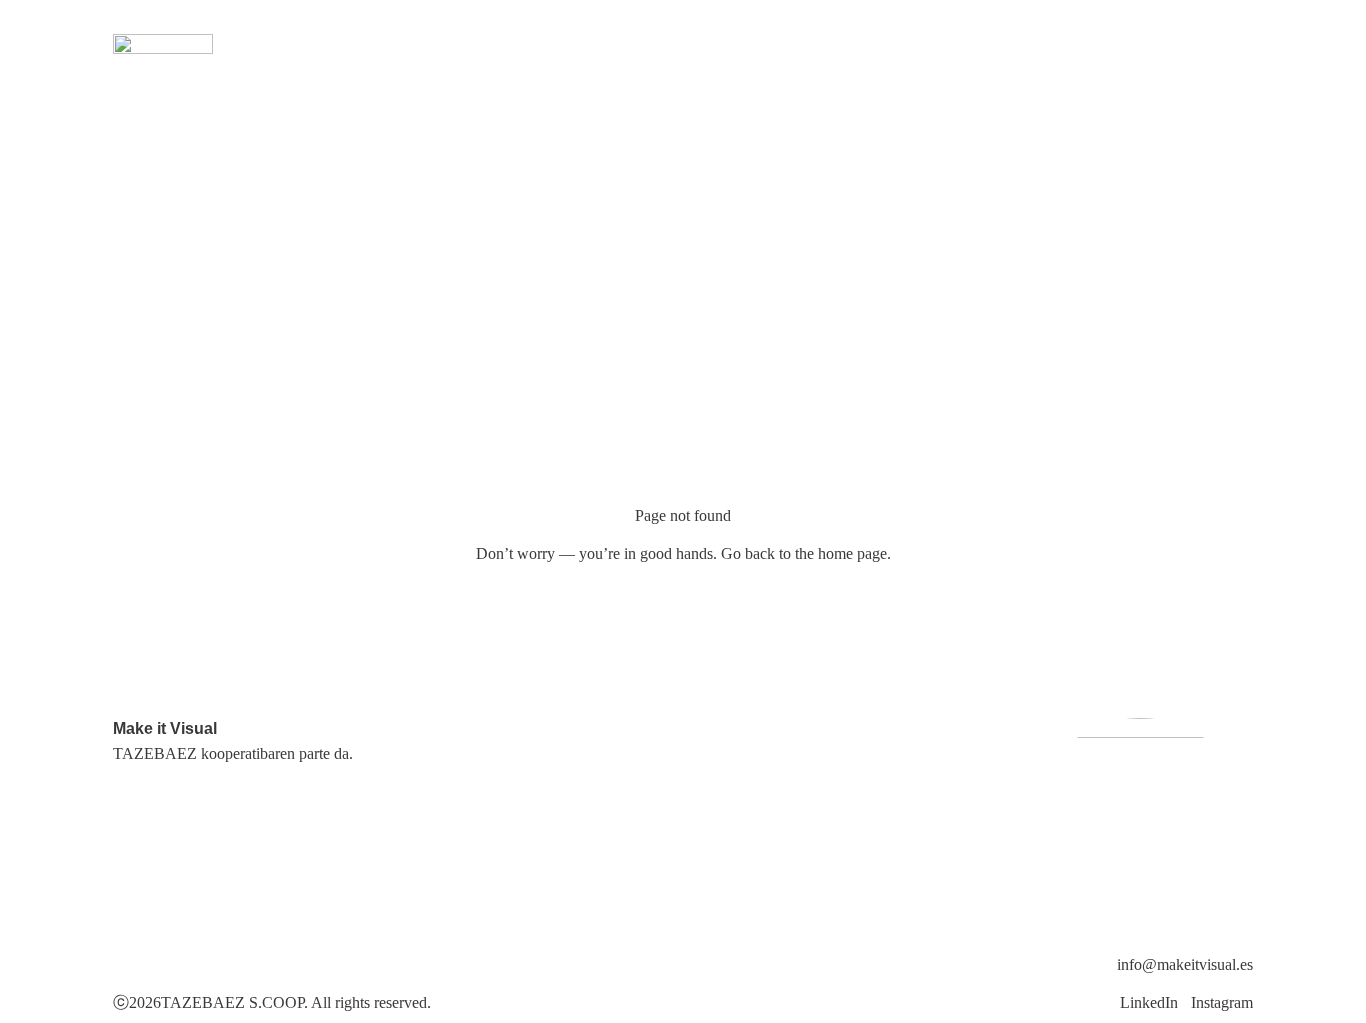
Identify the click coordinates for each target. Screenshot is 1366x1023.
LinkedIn (1149, 1002)
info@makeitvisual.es (1185, 964)
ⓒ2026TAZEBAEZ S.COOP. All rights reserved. (272, 1002)
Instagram (1222, 1002)
